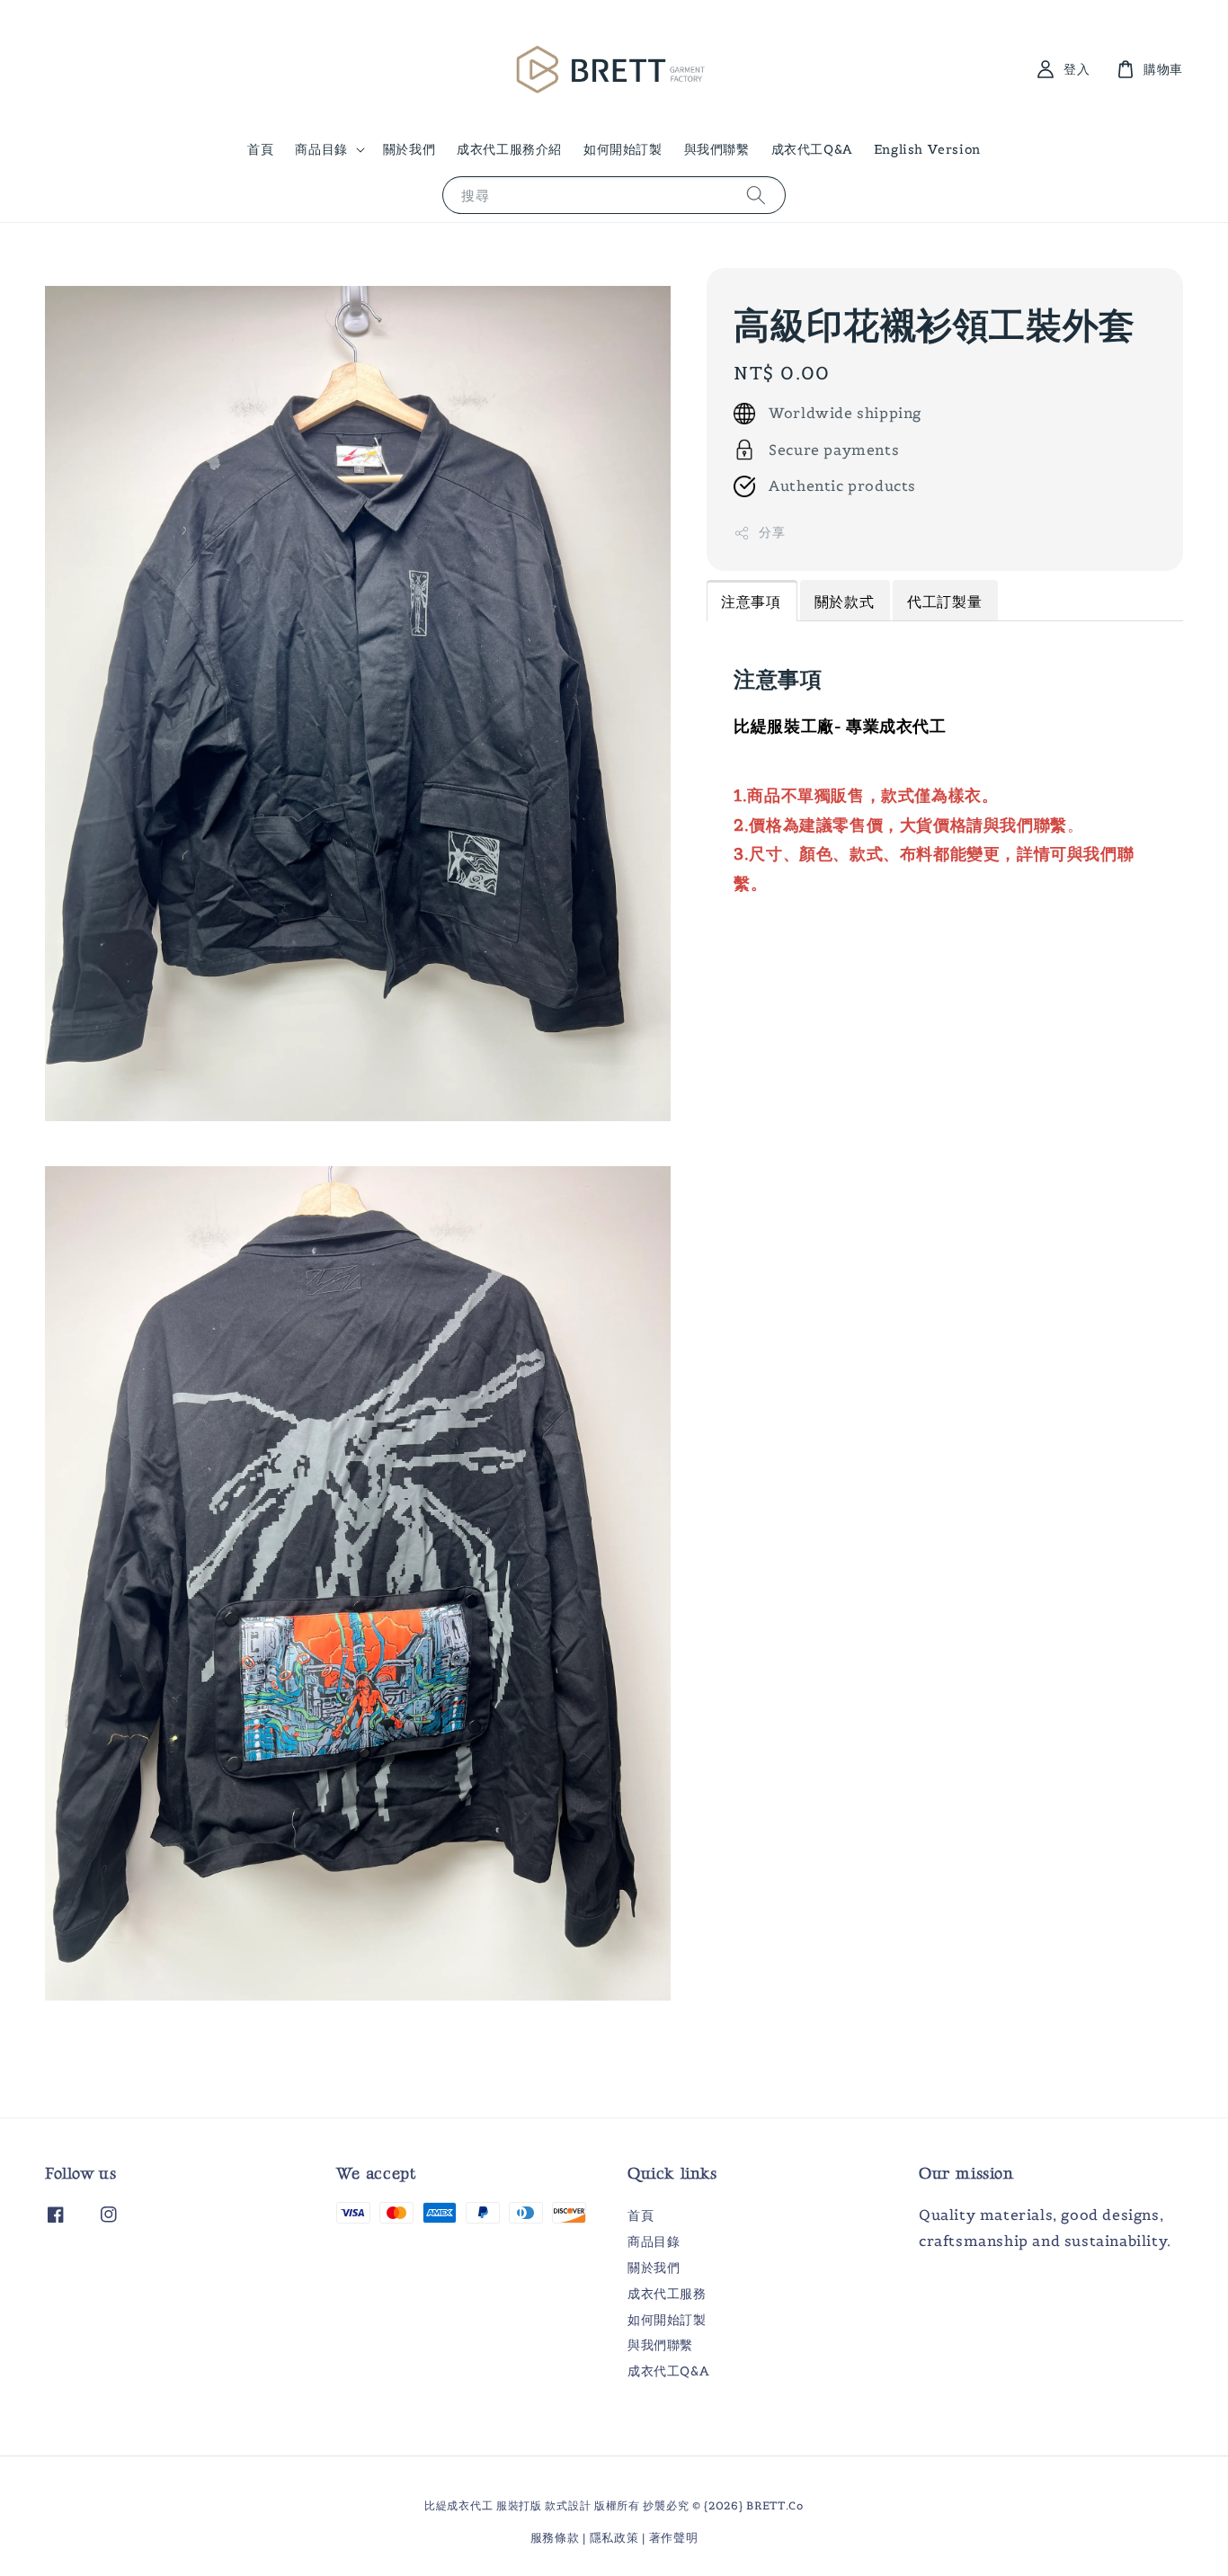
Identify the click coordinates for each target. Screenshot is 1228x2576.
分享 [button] (772, 533)
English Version (927, 149)
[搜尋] (756, 195)
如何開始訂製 (623, 149)
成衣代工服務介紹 (509, 149)
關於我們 (409, 149)
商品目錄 (321, 149)
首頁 (260, 149)
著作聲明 (674, 2538)
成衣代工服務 (667, 2294)
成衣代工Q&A (812, 149)
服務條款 (555, 2538)
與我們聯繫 (717, 149)
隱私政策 (614, 2538)
